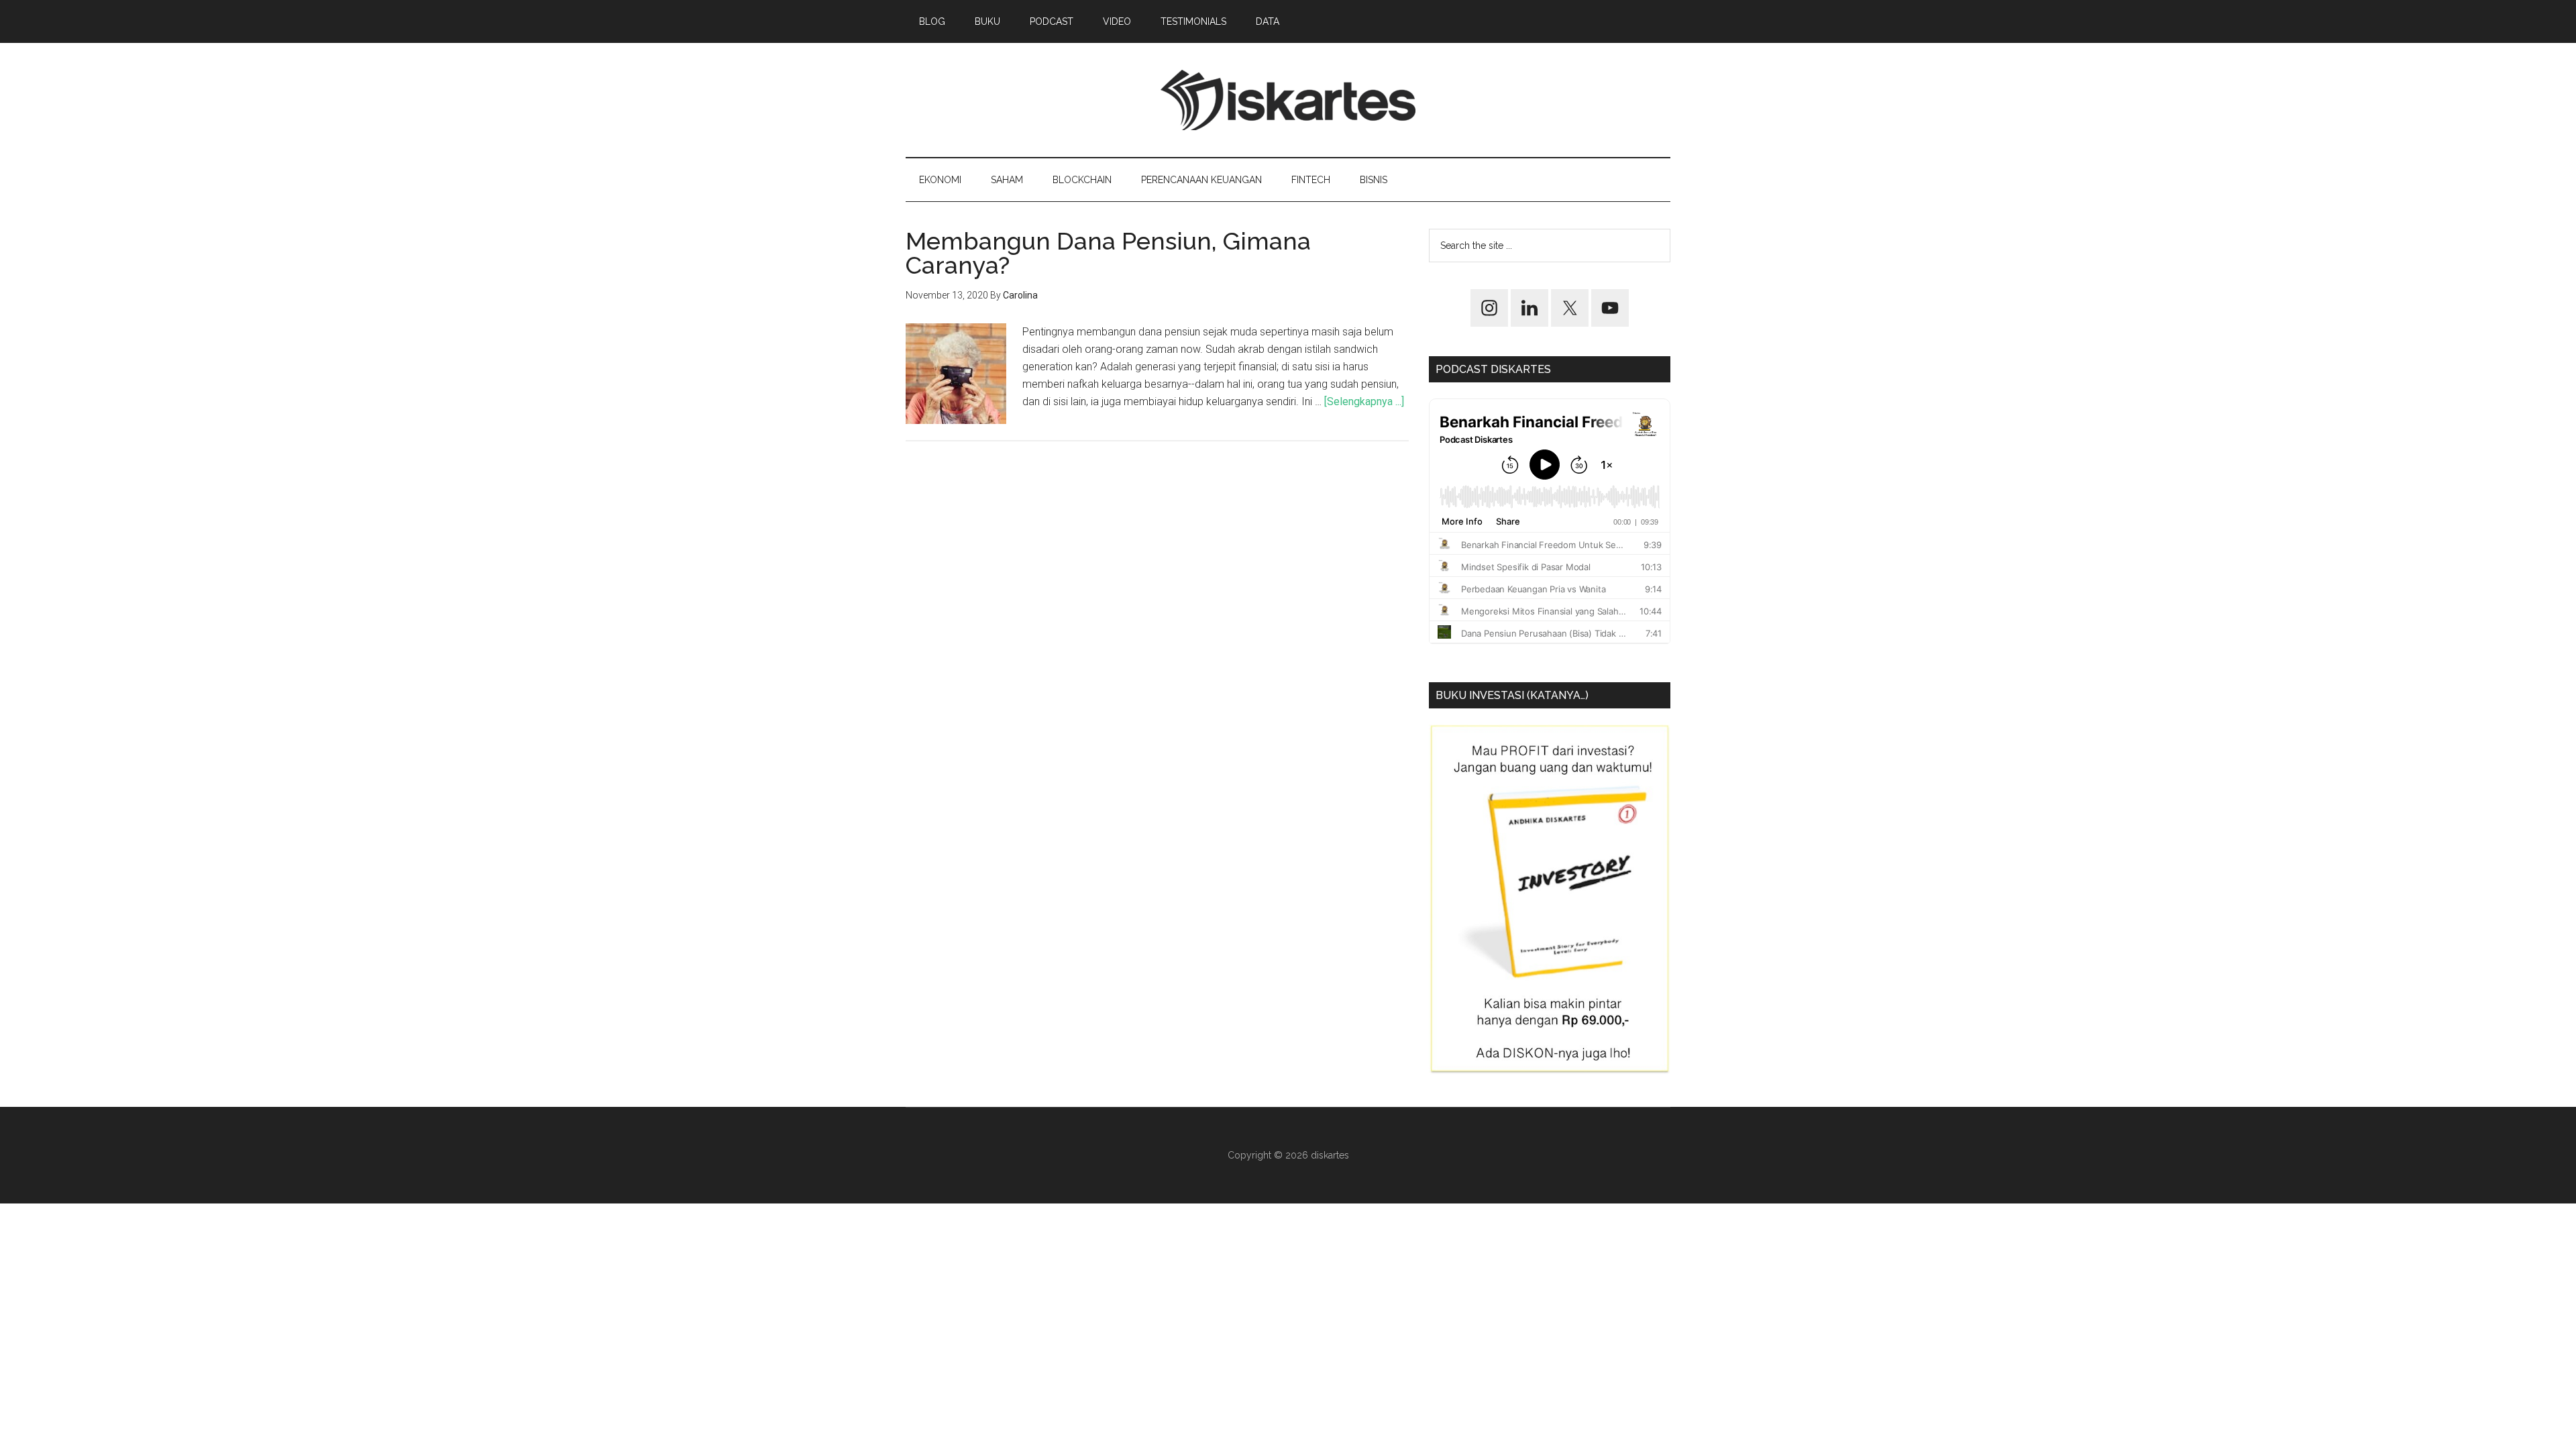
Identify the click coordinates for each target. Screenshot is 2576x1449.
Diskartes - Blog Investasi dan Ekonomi (1288, 100)
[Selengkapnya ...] (1364, 401)
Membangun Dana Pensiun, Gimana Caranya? (1108, 253)
